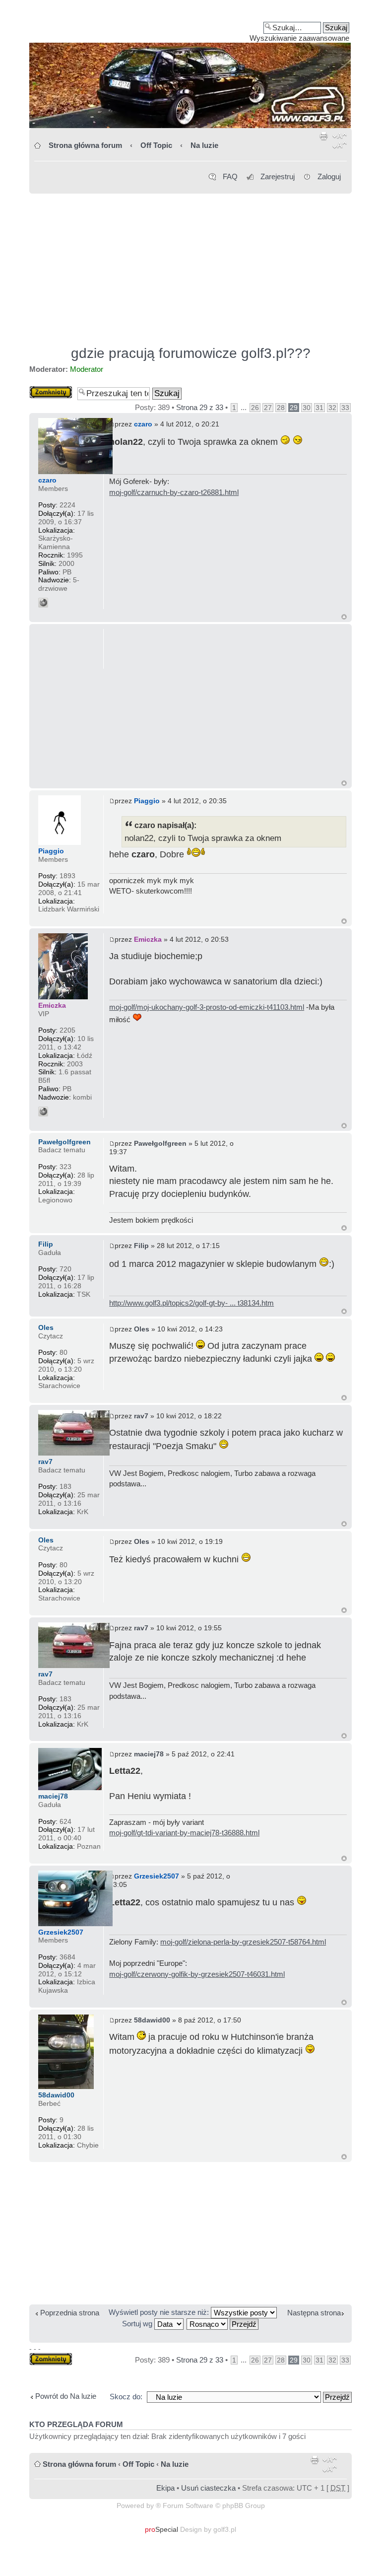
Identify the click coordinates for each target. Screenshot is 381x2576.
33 (345, 408)
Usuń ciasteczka (208, 2488)
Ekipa (165, 2488)
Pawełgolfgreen (160, 1143)
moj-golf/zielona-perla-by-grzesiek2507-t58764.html (243, 1942)
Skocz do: (126, 2397)
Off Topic (156, 145)
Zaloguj (329, 176)
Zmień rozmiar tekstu (340, 142)
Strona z (200, 407)
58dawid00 (152, 2020)
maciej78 (149, 1754)
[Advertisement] (190, 265)
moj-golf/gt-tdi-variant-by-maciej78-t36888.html (184, 1833)
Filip (141, 1246)
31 (319, 408)
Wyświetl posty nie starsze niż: (160, 2312)
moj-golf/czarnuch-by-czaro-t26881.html (174, 492)
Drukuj (324, 142)
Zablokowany (51, 390)
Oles (142, 1329)
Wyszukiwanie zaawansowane (299, 38)
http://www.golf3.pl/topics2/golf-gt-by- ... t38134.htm (191, 1303)
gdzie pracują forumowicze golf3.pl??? (191, 353)
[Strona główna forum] (190, 68)
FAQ (230, 176)
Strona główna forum (85, 145)
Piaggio (147, 801)
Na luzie (204, 145)
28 (281, 408)
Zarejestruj (278, 176)
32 (332, 408)
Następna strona (314, 2313)
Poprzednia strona (70, 2313)
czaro (143, 424)
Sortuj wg (138, 2324)
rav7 (141, 1416)
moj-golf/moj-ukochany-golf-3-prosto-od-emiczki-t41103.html (207, 1007)
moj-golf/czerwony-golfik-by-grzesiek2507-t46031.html (197, 1974)
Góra (344, 617)
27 (268, 408)
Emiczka (148, 939)
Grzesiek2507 (157, 1876)
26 (255, 408)
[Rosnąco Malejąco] (223, 2324)
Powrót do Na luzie (66, 2396)
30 (307, 408)
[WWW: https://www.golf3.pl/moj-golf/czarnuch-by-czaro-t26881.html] (43, 603)
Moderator (87, 369)
